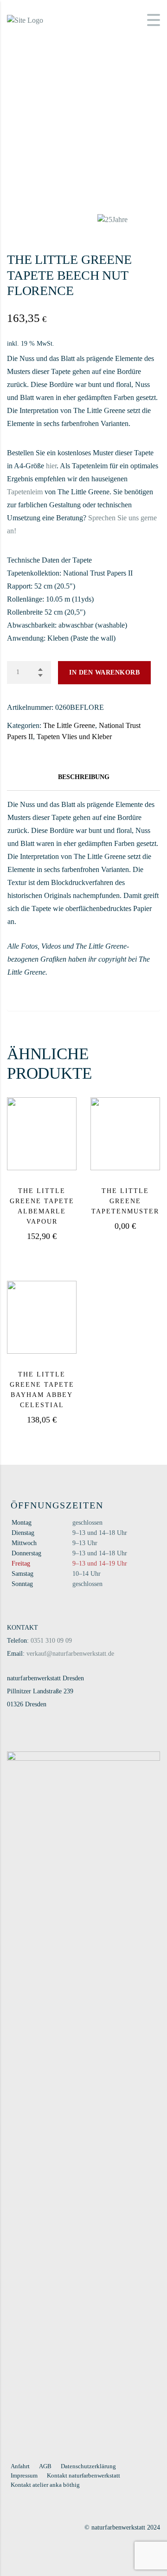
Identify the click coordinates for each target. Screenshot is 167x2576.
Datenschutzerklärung (88, 2466)
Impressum (24, 2475)
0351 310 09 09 (51, 1641)
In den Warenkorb (104, 672)
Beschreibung (84, 777)
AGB (45, 2466)
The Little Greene (69, 725)
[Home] (25, 19)
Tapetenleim (25, 492)
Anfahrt (20, 2466)
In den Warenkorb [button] (55, 1252)
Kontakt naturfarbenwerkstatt (83, 2475)
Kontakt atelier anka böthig (45, 2485)
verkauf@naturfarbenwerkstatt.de (70, 1654)
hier (51, 466)
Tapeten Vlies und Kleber (74, 737)
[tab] (83, 777)
